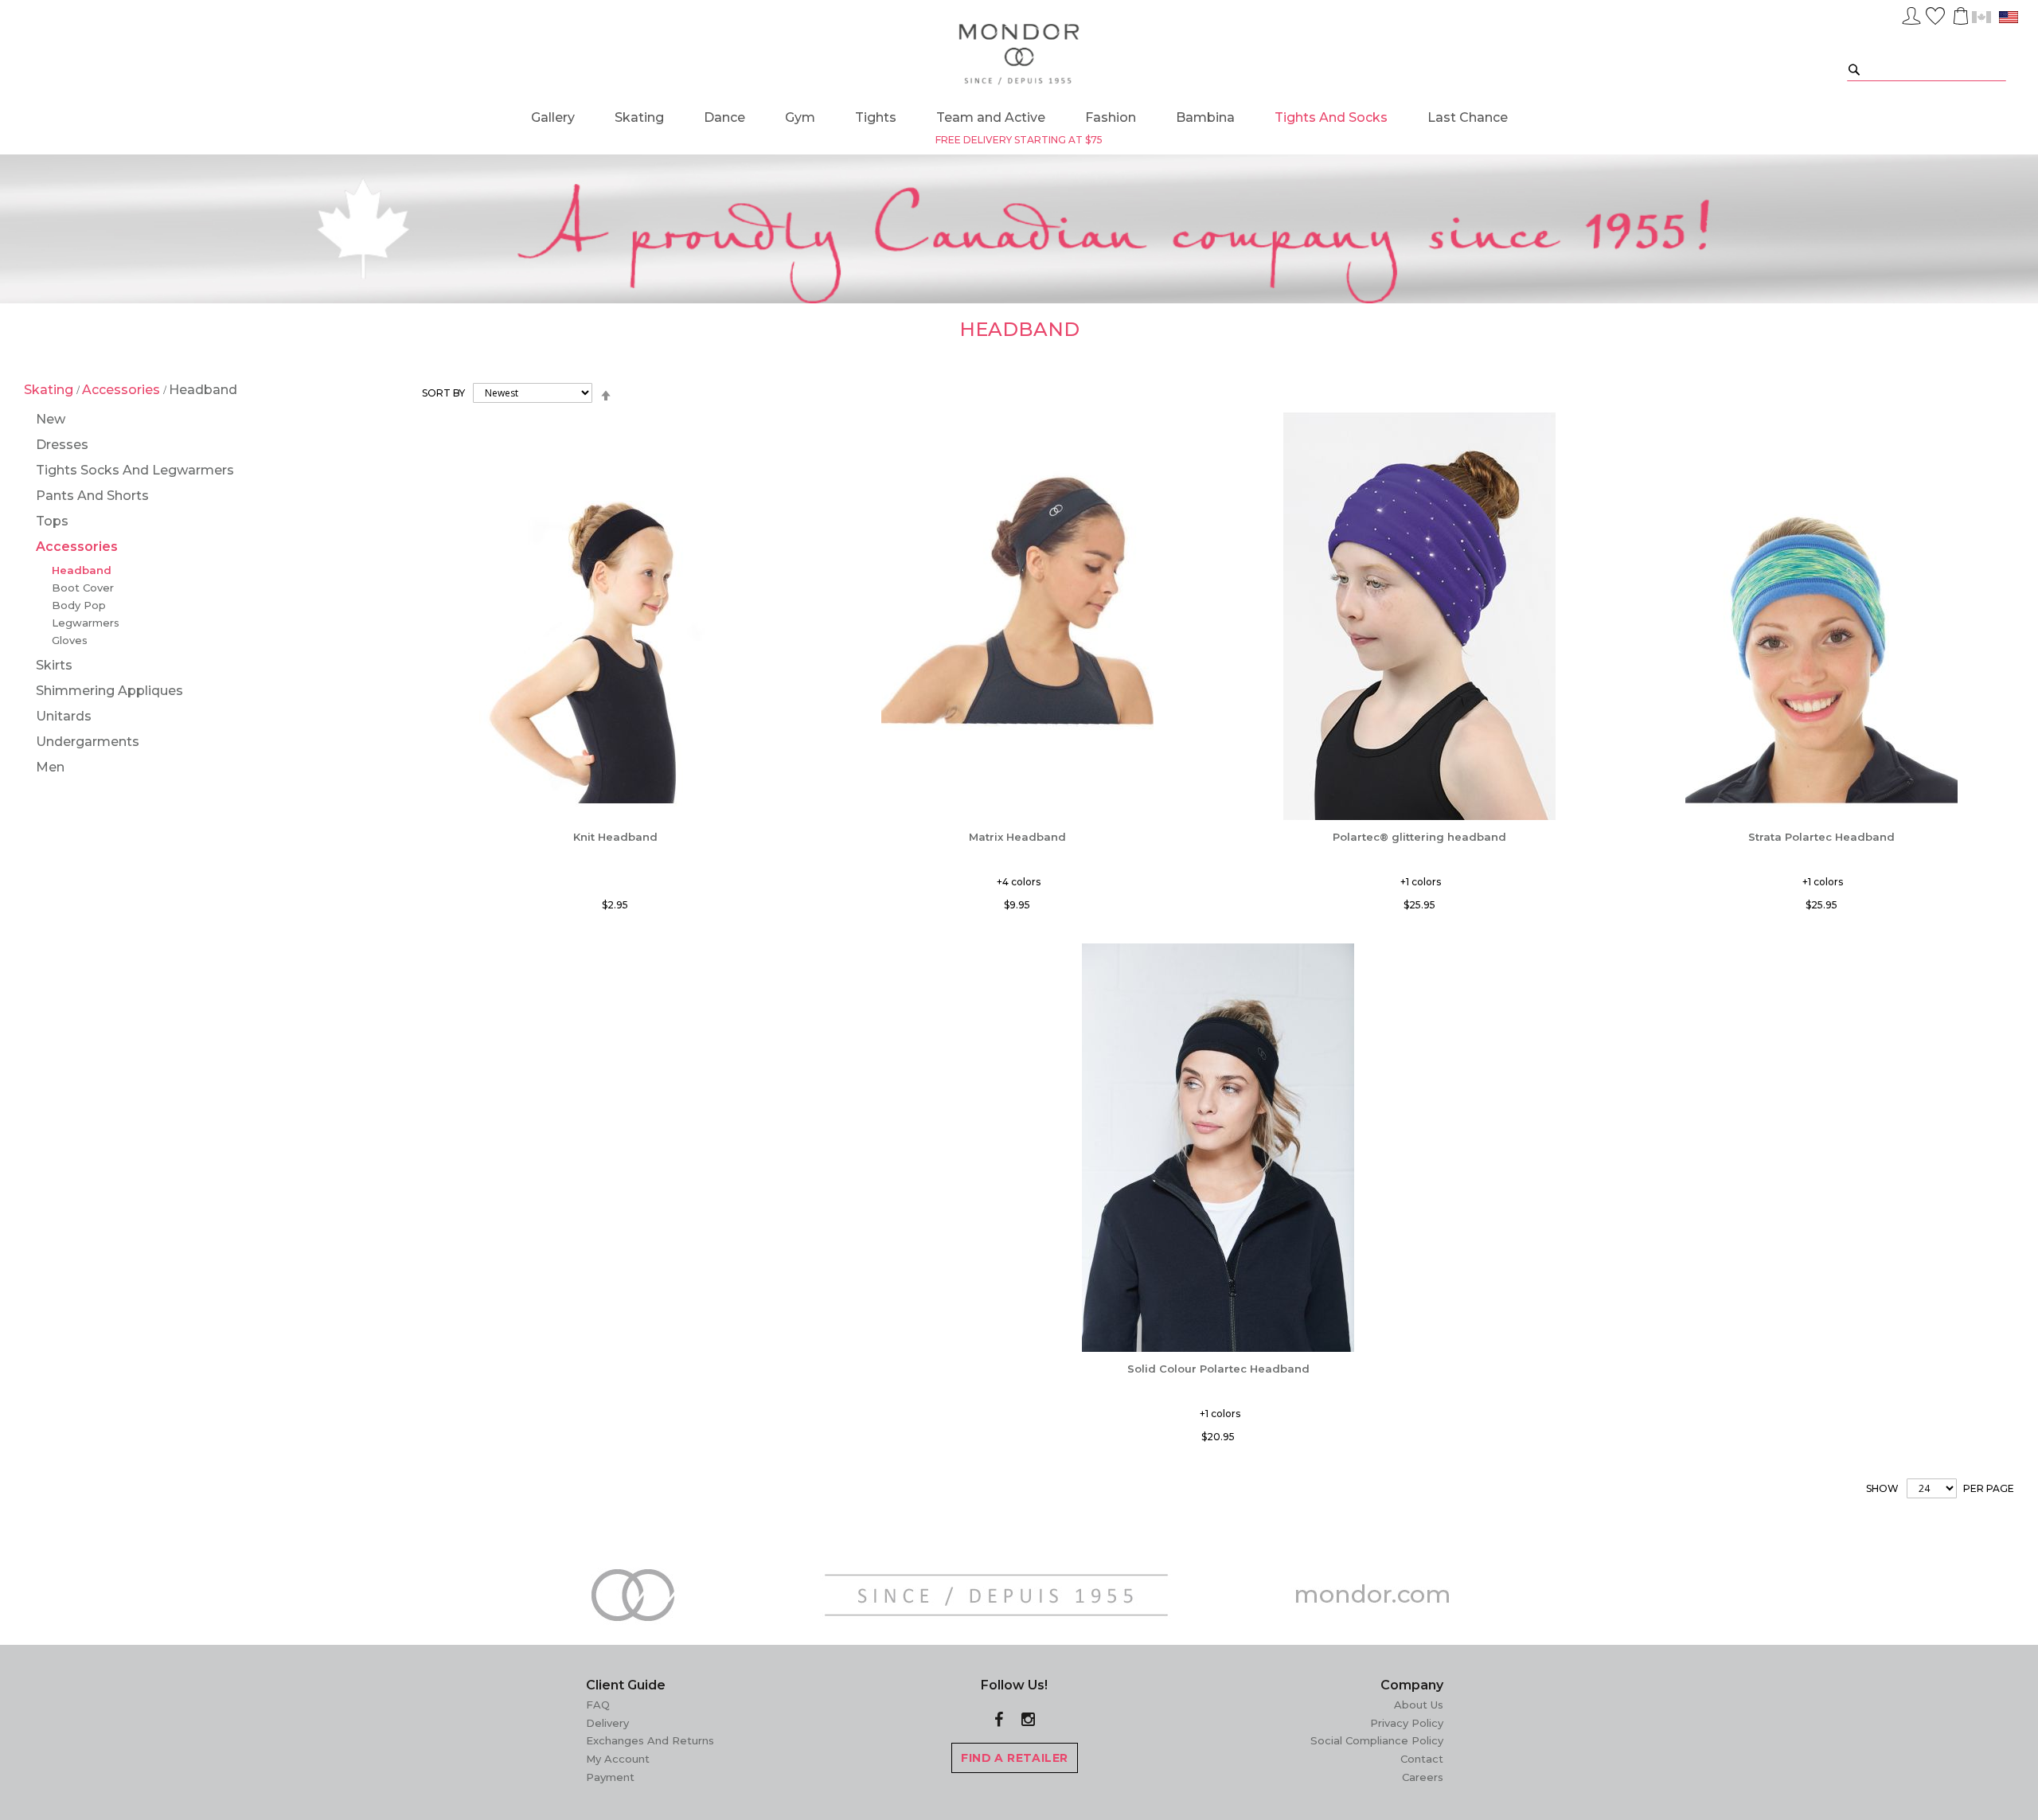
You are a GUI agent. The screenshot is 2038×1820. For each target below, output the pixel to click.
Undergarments (88, 742)
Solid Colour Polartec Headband (1218, 1369)
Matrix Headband (1017, 837)
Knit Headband (615, 837)
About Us (1419, 1705)
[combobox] (1927, 69)
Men (50, 767)
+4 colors (1019, 882)
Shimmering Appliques (109, 691)
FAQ (598, 1705)
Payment (610, 1777)
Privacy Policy (1407, 1723)
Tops (52, 521)
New (51, 419)
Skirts (54, 665)
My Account (618, 1759)
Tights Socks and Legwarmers (135, 470)
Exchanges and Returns (650, 1740)
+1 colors (1421, 882)
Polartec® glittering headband (1419, 837)
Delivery (607, 1723)
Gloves (70, 640)
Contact (1422, 1759)
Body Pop (79, 605)
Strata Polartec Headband (1821, 837)
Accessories (123, 390)
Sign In (1911, 14)
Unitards (64, 716)
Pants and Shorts (92, 496)
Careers (1423, 1777)
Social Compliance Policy (1377, 1740)
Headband (82, 570)
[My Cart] (1959, 16)
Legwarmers (86, 623)
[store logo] (1019, 55)
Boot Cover (83, 588)
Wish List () (1935, 14)
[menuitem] (553, 117)
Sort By (443, 393)
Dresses (62, 445)
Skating (50, 390)
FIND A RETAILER (1014, 1758)
